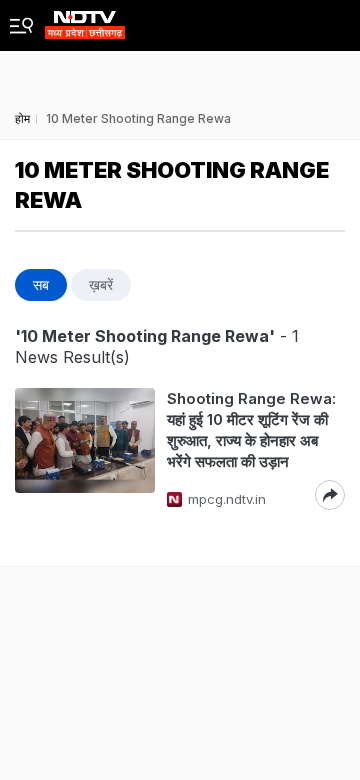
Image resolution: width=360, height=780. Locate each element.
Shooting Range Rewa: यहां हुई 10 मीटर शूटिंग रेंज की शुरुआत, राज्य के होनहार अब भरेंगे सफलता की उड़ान (251, 430)
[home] (85, 19)
